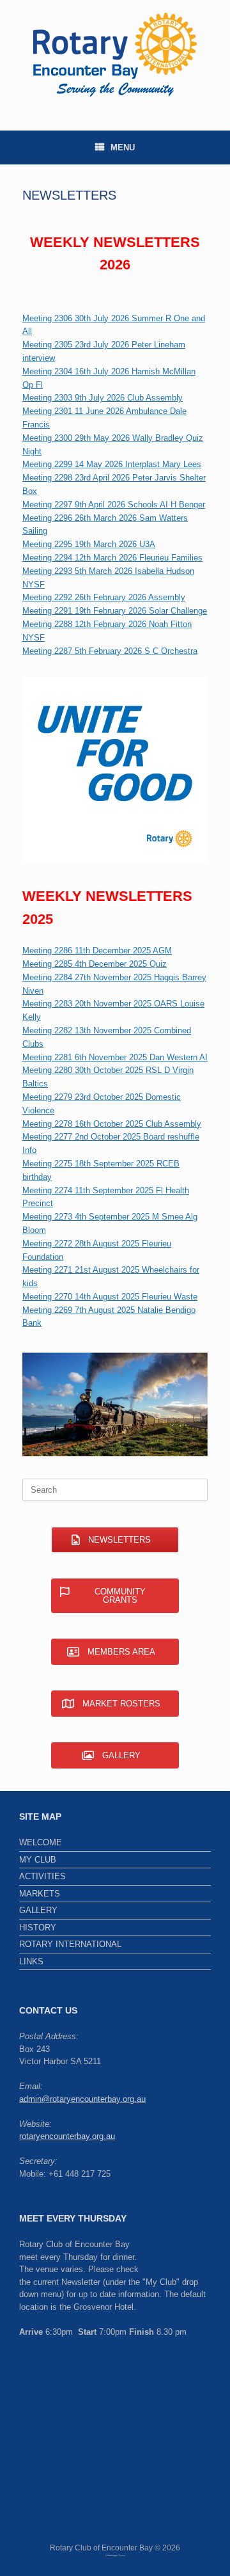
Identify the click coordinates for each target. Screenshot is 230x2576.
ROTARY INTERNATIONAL (70, 1944)
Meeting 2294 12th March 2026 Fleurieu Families (112, 558)
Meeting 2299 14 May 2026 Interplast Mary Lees (112, 464)
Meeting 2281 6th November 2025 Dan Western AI (115, 1057)
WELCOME (41, 1842)
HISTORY (38, 1928)
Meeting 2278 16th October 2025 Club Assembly (112, 1124)
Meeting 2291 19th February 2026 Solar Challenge (115, 611)
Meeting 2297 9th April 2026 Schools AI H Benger (114, 505)
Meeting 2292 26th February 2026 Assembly (104, 597)
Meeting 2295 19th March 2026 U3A (89, 544)
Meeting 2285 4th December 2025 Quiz (95, 964)
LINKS (31, 1961)
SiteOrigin (112, 2556)
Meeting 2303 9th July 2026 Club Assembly (103, 398)
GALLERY (38, 1910)
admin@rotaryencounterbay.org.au (82, 2099)
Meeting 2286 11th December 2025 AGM (97, 950)
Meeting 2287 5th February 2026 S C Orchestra (110, 651)
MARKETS (40, 1894)
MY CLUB (38, 1860)
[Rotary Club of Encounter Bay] (115, 56)
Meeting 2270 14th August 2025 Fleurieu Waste (110, 1297)
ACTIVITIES (42, 1876)
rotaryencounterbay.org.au (67, 2136)
